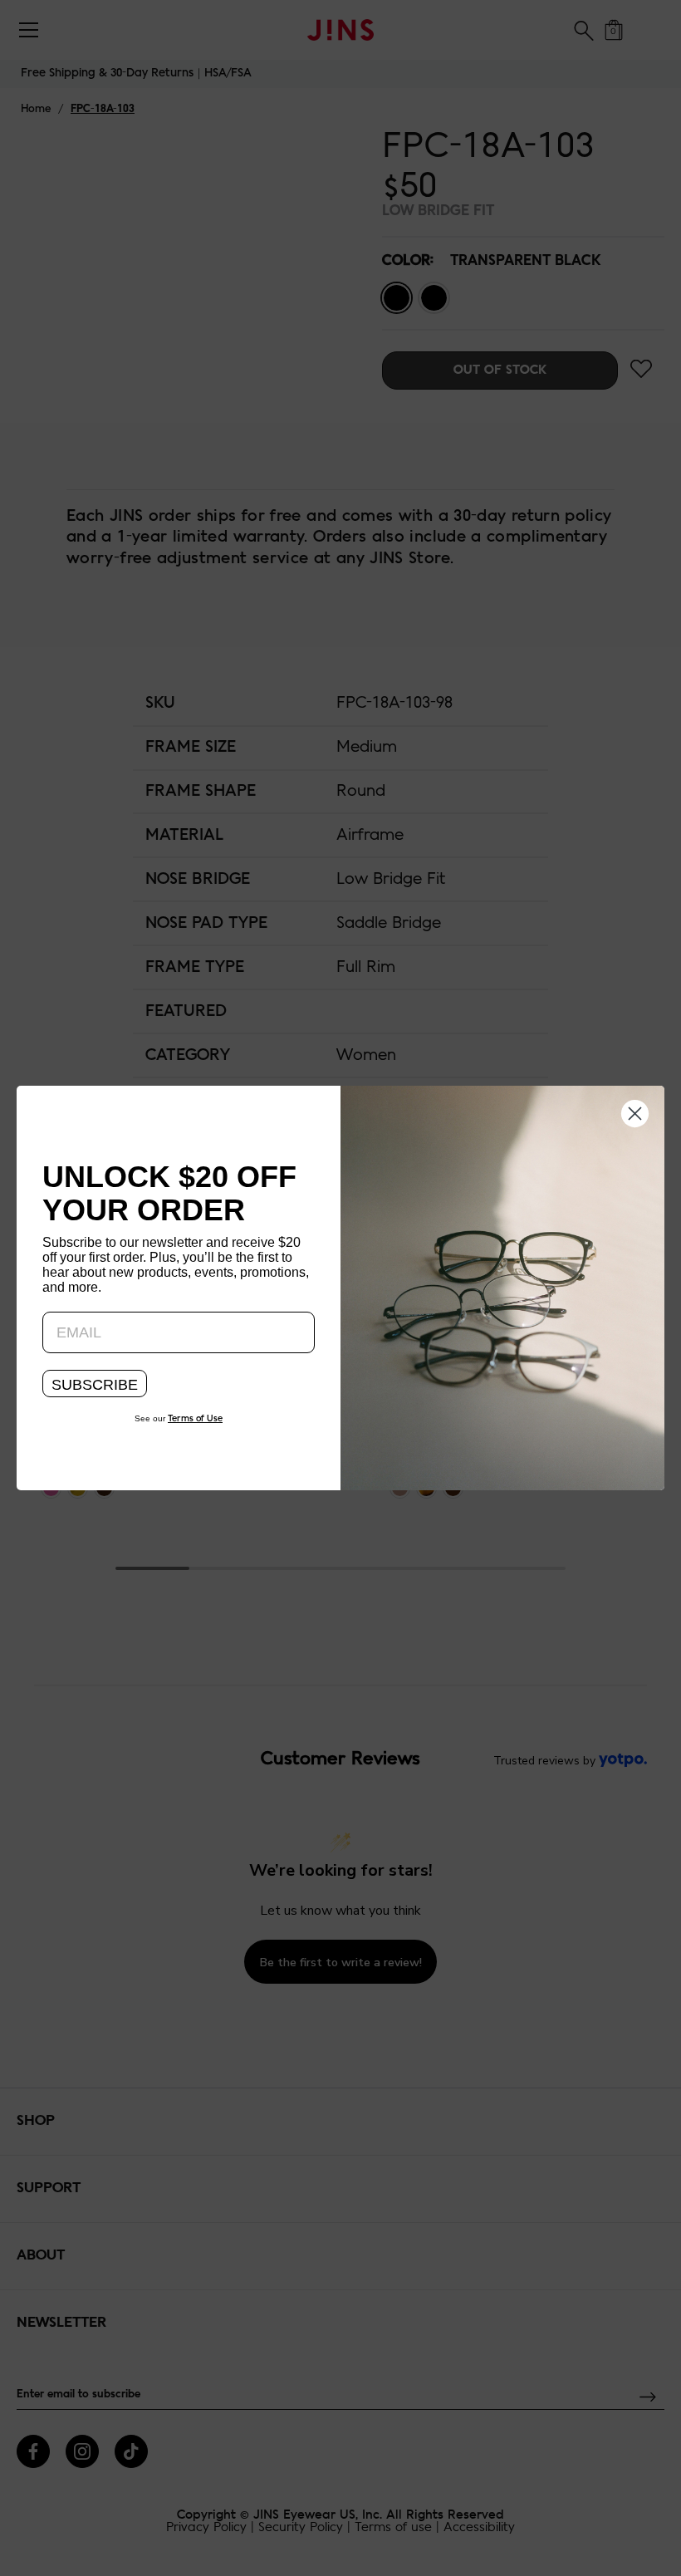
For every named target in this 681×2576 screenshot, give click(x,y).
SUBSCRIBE (95, 1385)
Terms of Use (195, 1419)
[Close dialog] (635, 1112)
